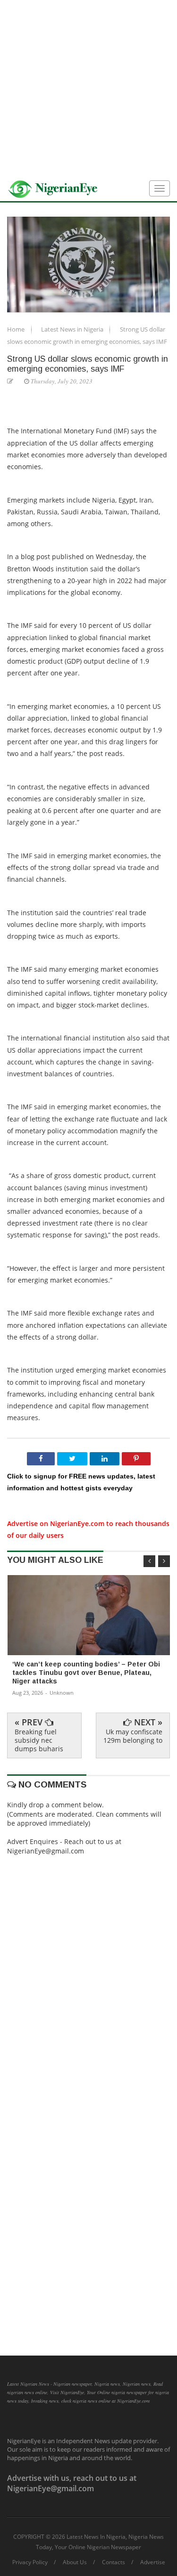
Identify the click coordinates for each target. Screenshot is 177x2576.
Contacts (114, 2562)
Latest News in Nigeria (73, 329)
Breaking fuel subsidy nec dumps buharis (39, 1740)
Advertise (153, 2562)
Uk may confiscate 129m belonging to (133, 1736)
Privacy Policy (30, 2562)
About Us (75, 2562)
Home (17, 329)
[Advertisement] (88, 88)
